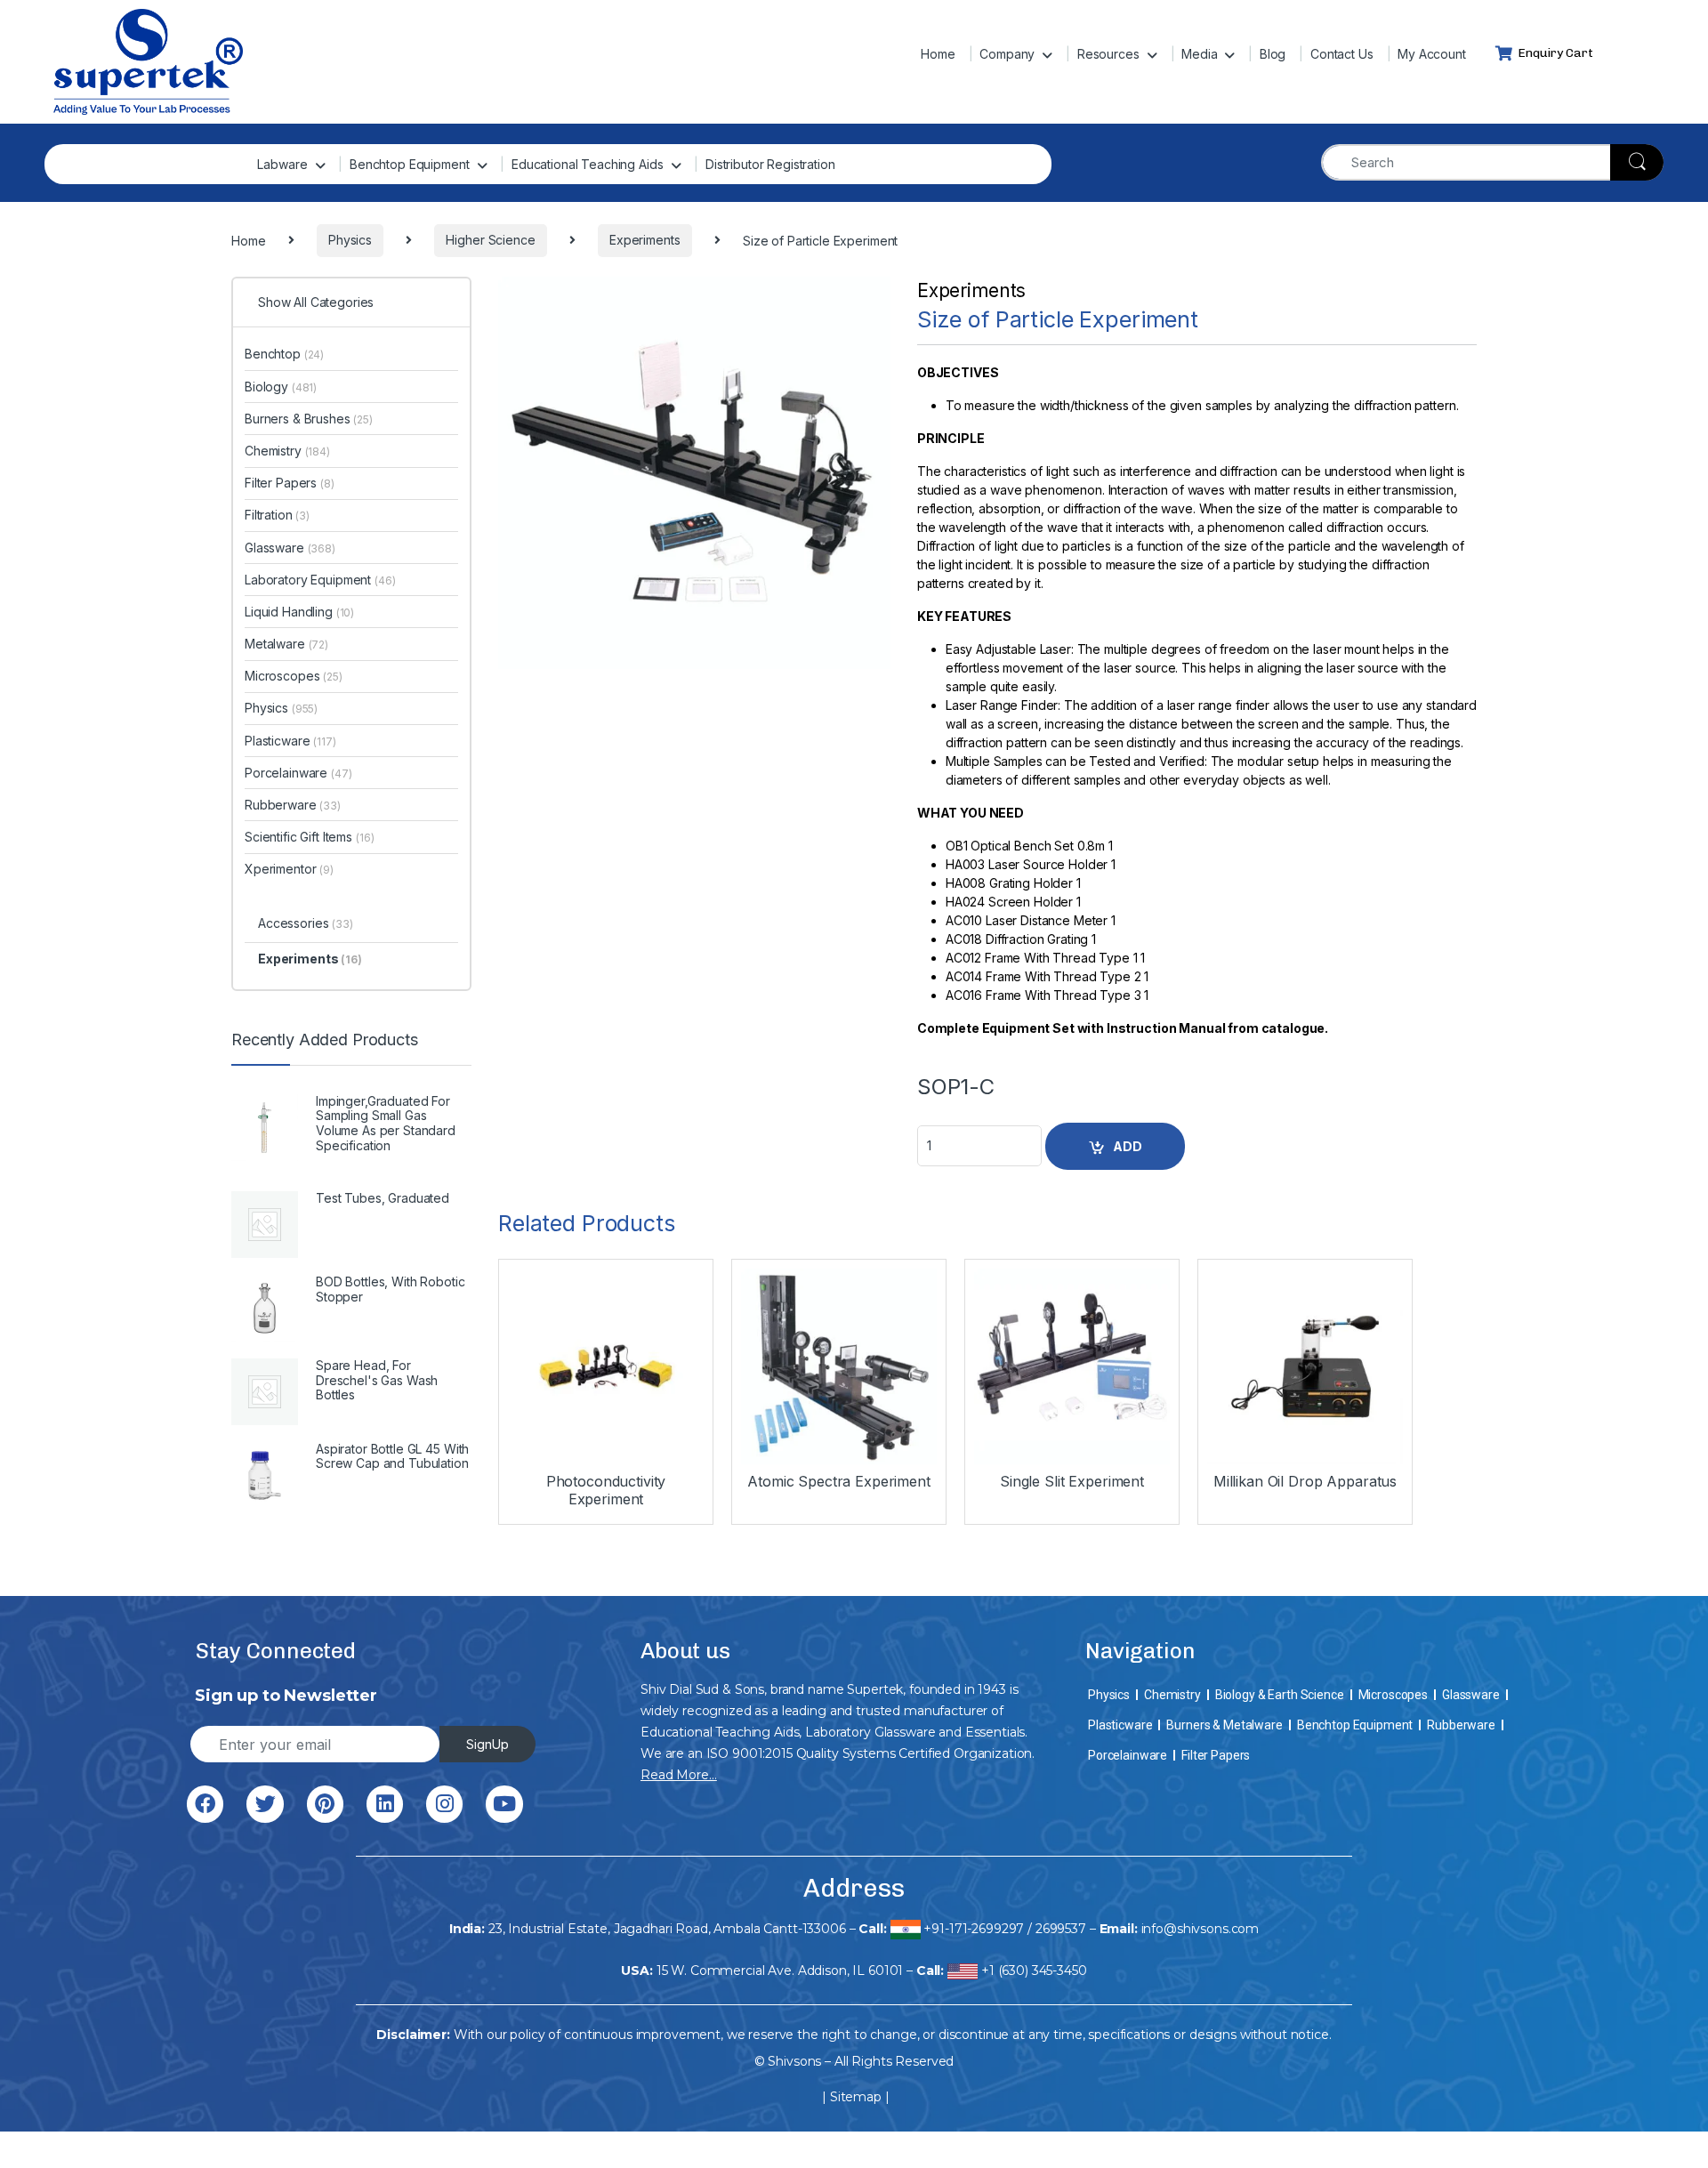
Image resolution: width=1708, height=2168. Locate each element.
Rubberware (293, 805)
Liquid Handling (299, 612)
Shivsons (794, 2061)
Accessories (306, 923)
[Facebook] (205, 1804)
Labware (282, 164)
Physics (281, 708)
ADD (1128, 1146)
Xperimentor (289, 869)
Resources (1108, 54)
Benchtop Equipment (409, 164)
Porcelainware (298, 773)
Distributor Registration (770, 164)
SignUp (487, 1744)
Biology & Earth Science (1280, 1695)
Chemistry (287, 451)
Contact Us (1342, 54)
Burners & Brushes (309, 419)
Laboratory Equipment (320, 580)
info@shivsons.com (1200, 1929)
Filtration (277, 515)
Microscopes (294, 676)
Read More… (679, 1775)
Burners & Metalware (1224, 1725)
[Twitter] (265, 1804)
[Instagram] (444, 1804)
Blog (1273, 54)
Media (1199, 54)
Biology (281, 387)
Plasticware (290, 741)
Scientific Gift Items (309, 837)
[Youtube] (504, 1804)
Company (1007, 54)
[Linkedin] (385, 1804)
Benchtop (284, 354)
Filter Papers (290, 483)
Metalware (286, 644)
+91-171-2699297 (974, 1929)
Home (938, 54)
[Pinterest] (325, 1804)
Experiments (971, 290)
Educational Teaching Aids (588, 164)
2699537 (1061, 1929)
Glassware (290, 548)
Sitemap (856, 2097)
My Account (1432, 54)
